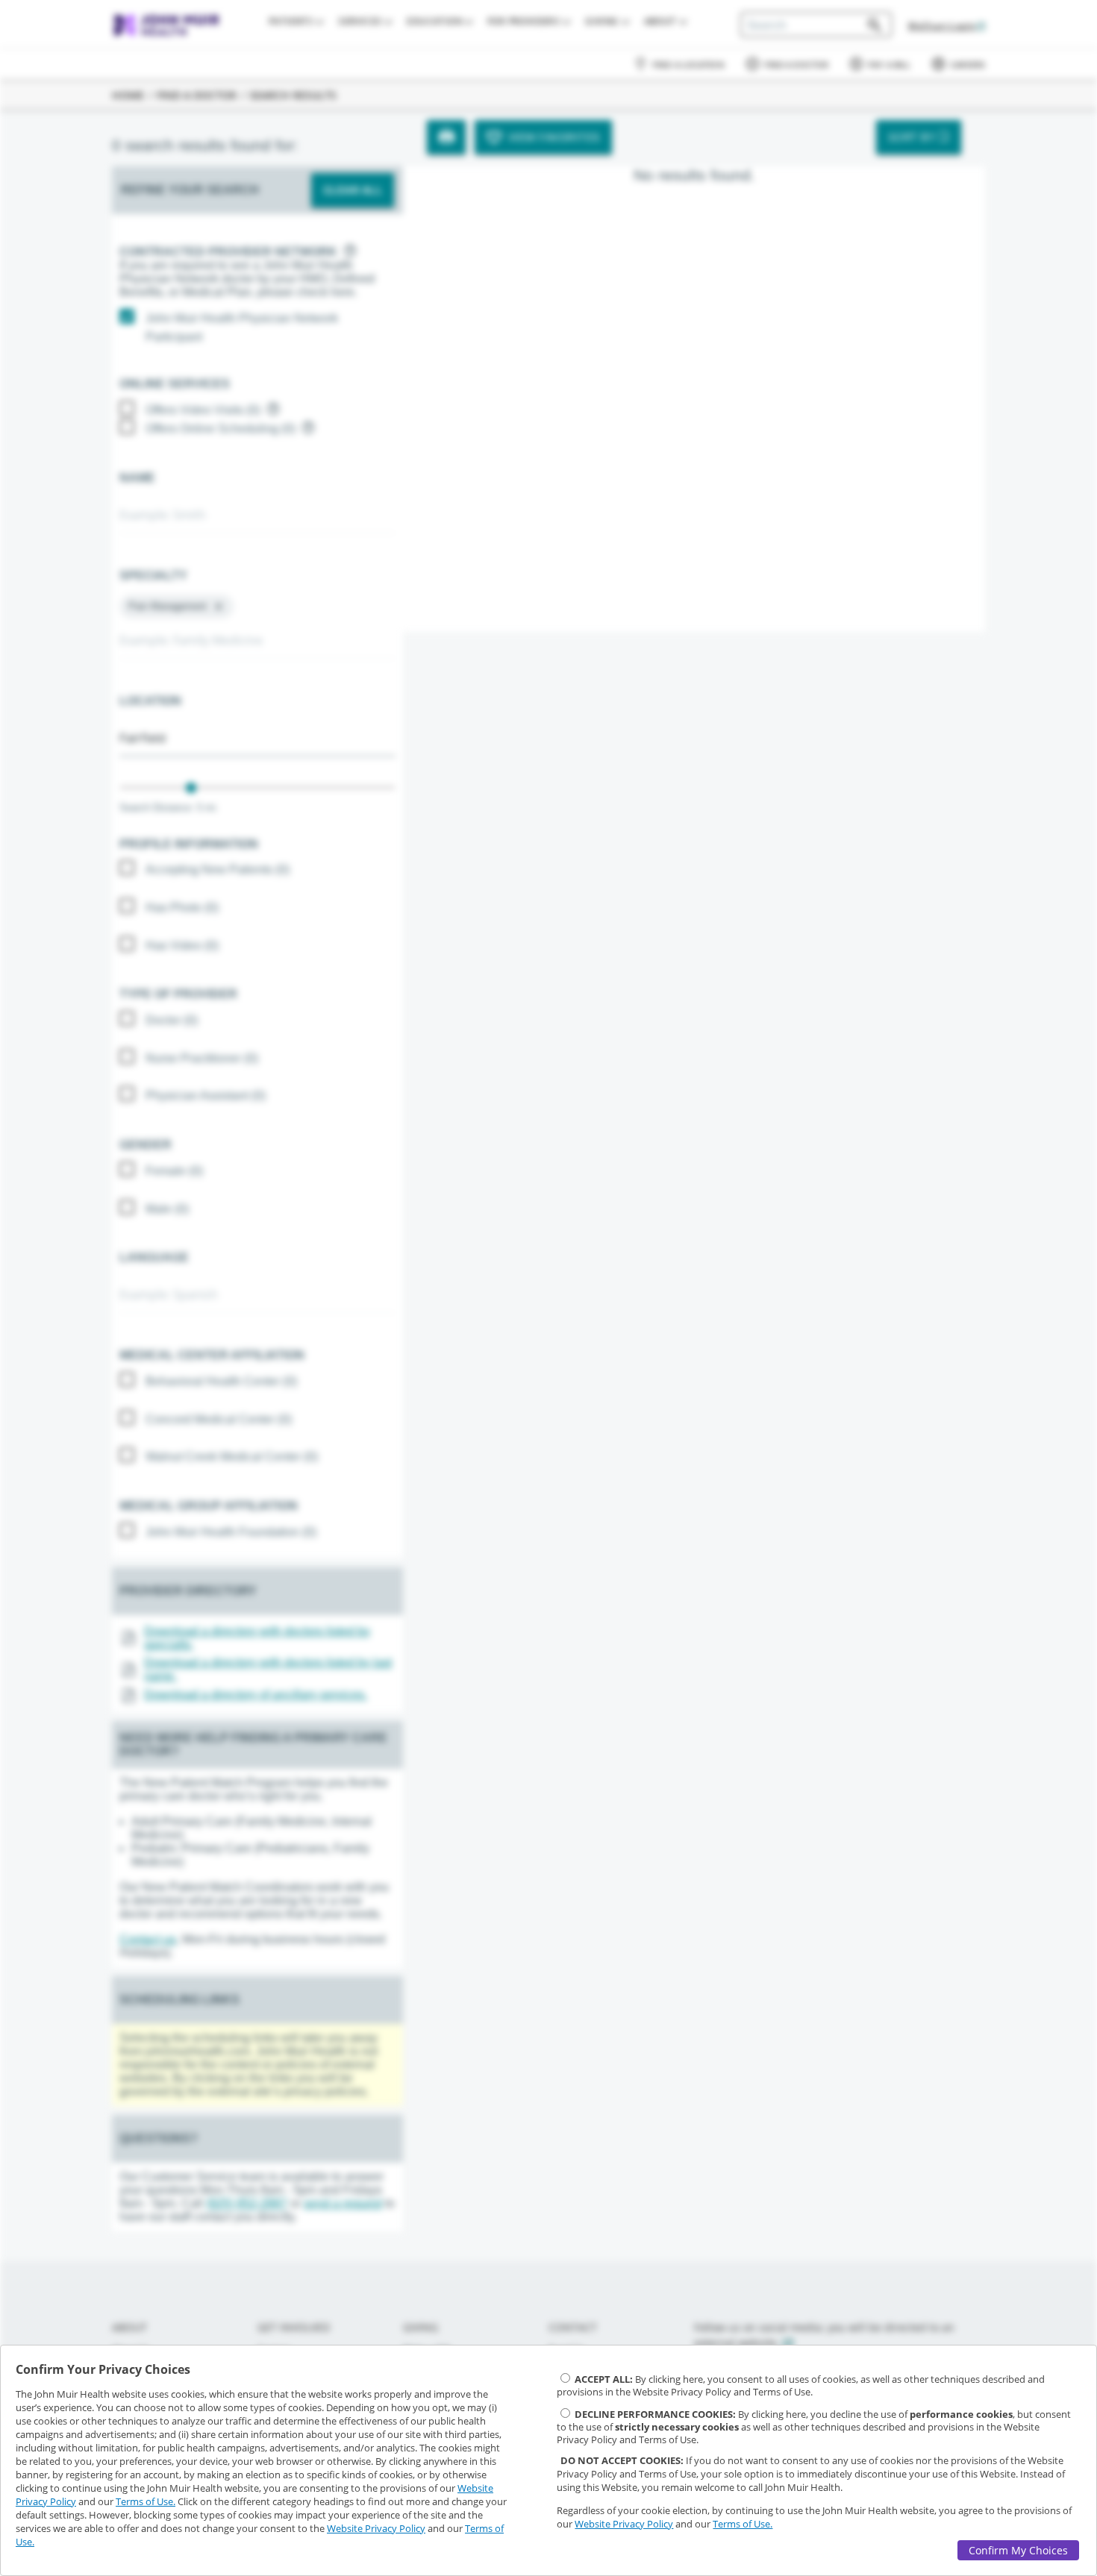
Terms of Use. (146, 2501)
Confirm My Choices (1018, 2550)
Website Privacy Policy (376, 2528)
